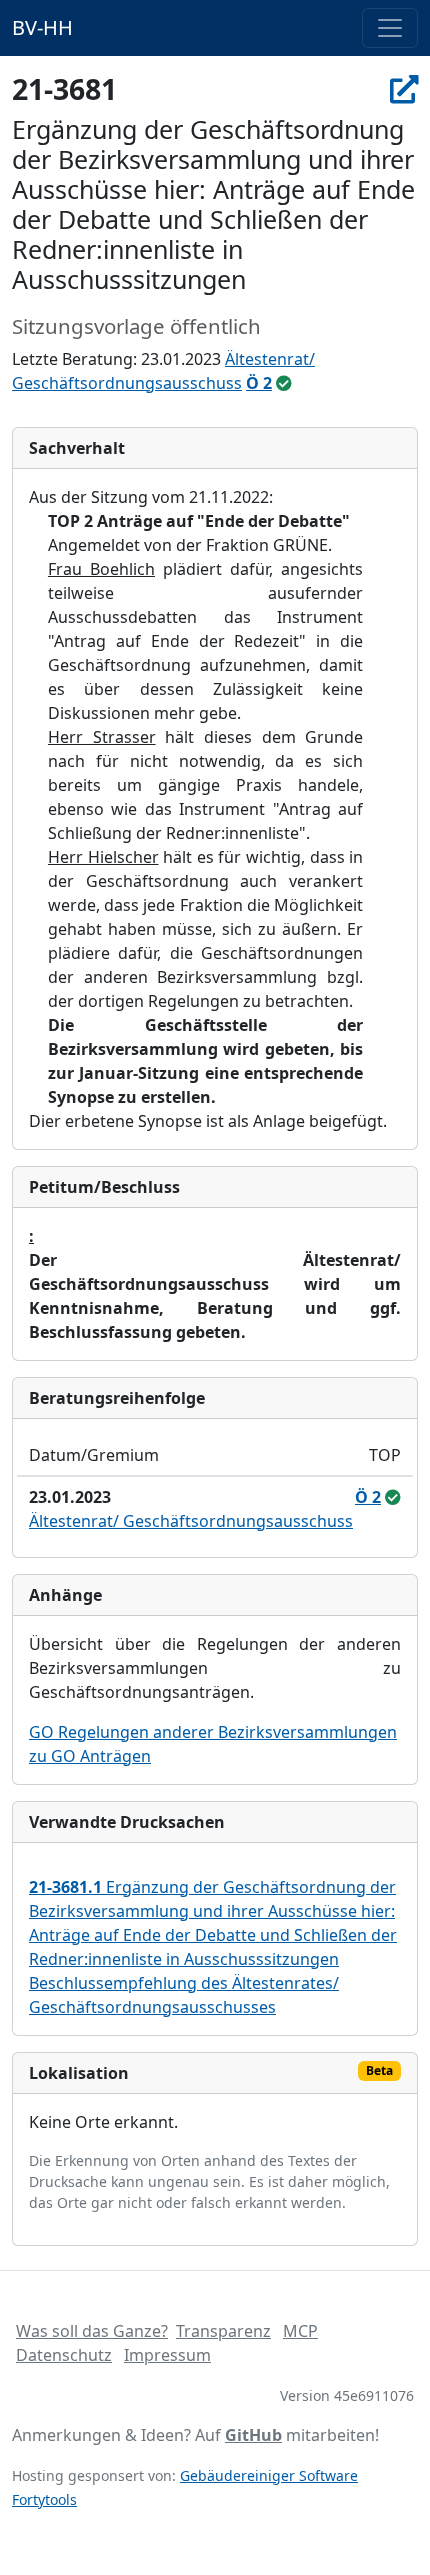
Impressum (167, 2355)
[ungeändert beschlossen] (284, 383)
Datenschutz (64, 2355)
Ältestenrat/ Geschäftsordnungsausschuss (191, 1521)
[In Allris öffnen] (404, 89)
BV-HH (42, 27)
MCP (300, 2331)
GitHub (253, 2435)
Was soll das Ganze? (92, 2331)
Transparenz (223, 2331)
